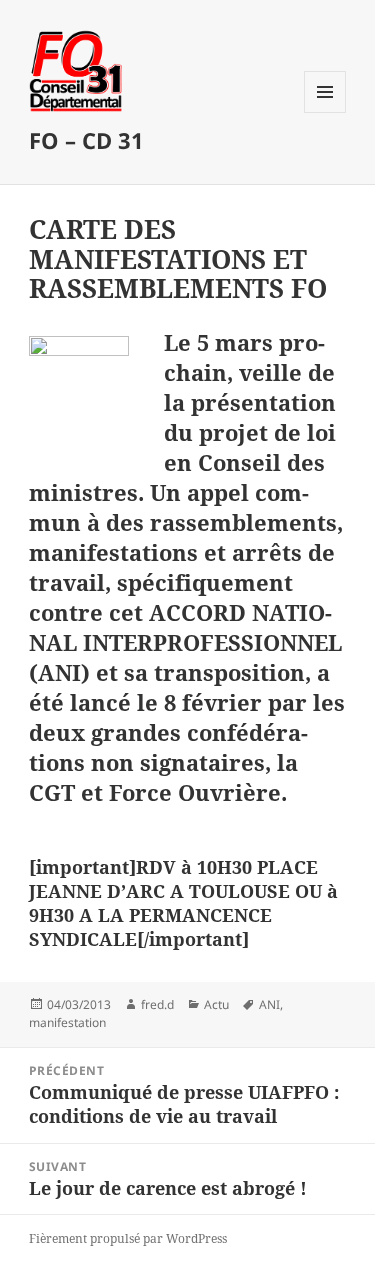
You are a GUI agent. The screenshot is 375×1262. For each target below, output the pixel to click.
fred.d (157, 1004)
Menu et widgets (325, 112)
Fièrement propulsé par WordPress (128, 1238)
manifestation (67, 1022)
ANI (269, 1004)
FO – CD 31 (86, 140)
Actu (216, 1004)
